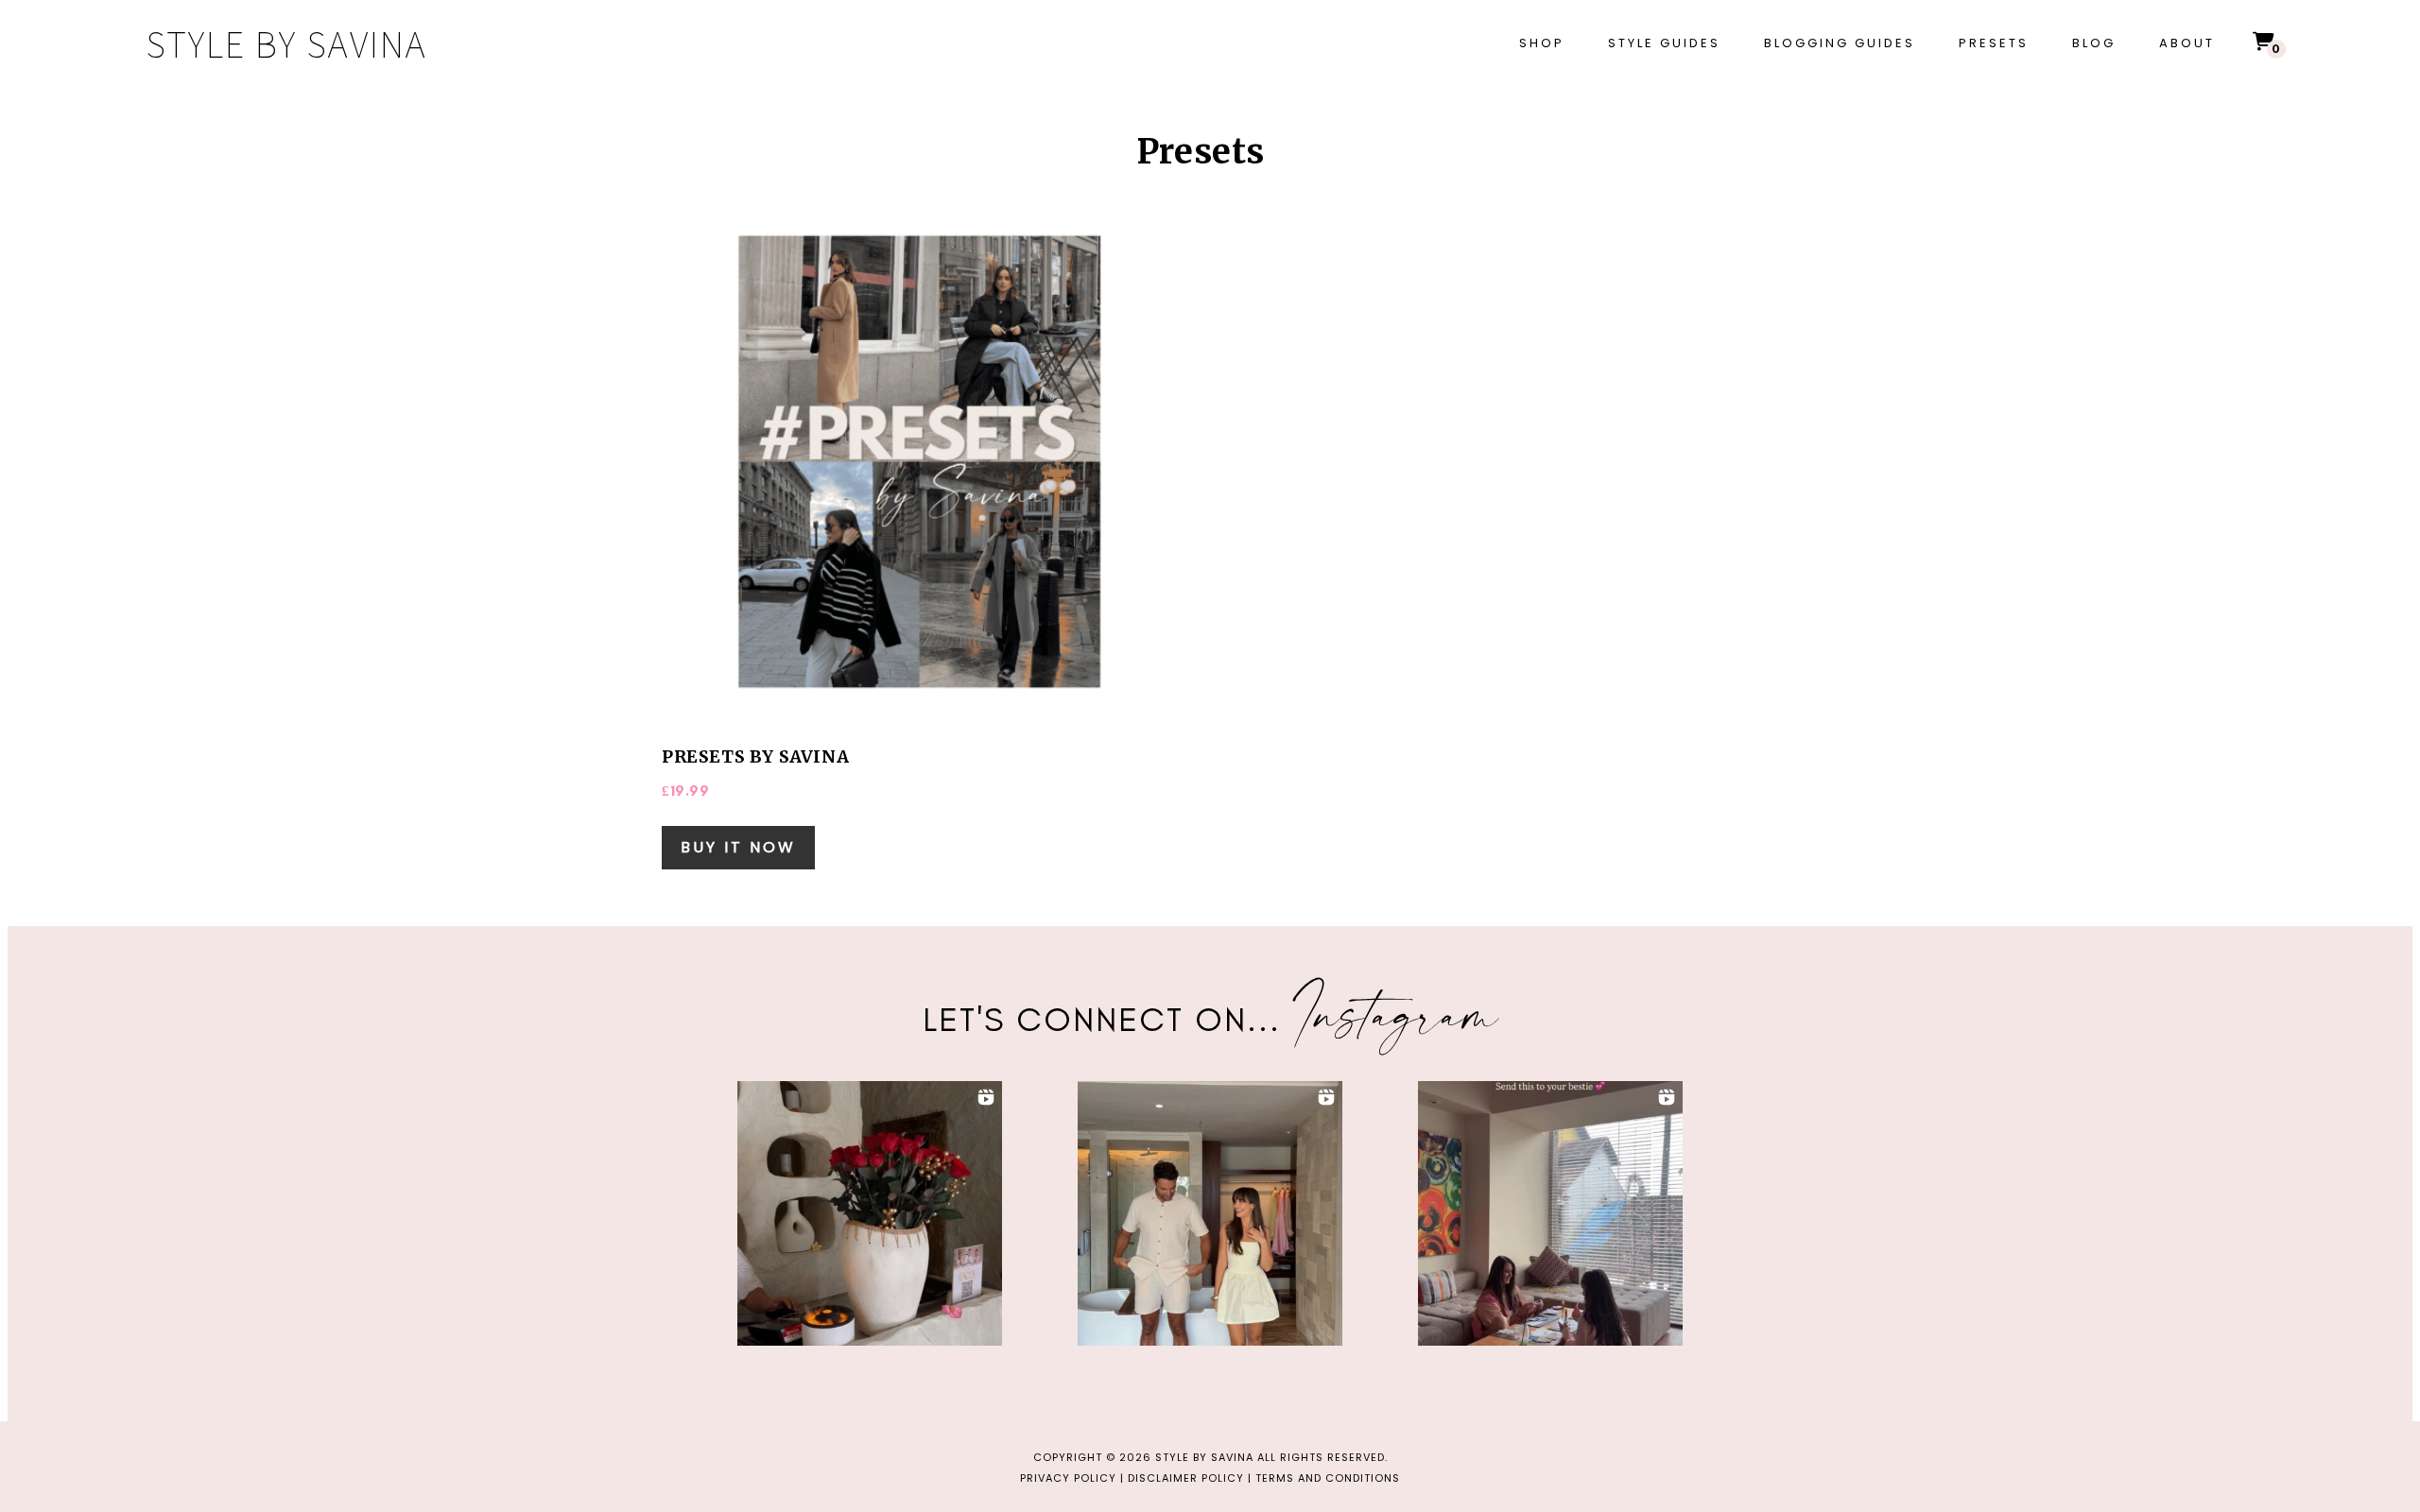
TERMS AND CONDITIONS (1328, 1478)
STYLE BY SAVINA (1204, 1457)
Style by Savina (286, 43)
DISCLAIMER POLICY (1186, 1478)
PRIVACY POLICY (1068, 1478)
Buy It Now (738, 847)
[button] (870, 1213)
